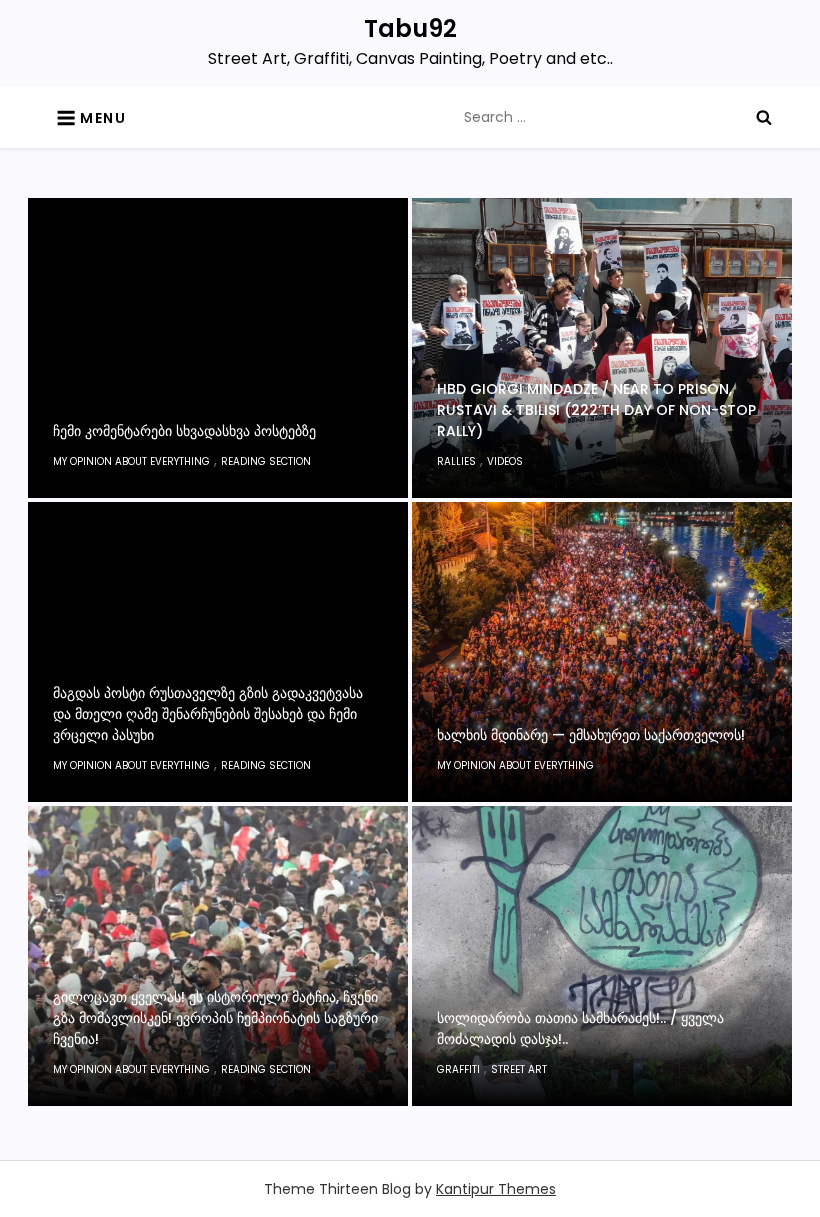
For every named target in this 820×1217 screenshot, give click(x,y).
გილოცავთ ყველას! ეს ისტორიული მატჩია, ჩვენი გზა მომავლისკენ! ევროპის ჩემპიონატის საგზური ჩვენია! (215, 1018)
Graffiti (458, 1069)
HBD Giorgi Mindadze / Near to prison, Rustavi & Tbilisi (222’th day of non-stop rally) (596, 410)
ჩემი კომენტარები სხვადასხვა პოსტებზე (184, 431)
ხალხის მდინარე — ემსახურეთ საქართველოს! (591, 735)
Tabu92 (410, 28)
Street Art (519, 1069)
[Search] (764, 117)
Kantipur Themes (496, 1189)
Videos (505, 461)
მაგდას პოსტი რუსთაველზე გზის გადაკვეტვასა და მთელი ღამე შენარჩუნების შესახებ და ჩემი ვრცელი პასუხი (208, 714)
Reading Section (266, 461)
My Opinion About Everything (131, 461)
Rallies (456, 461)
